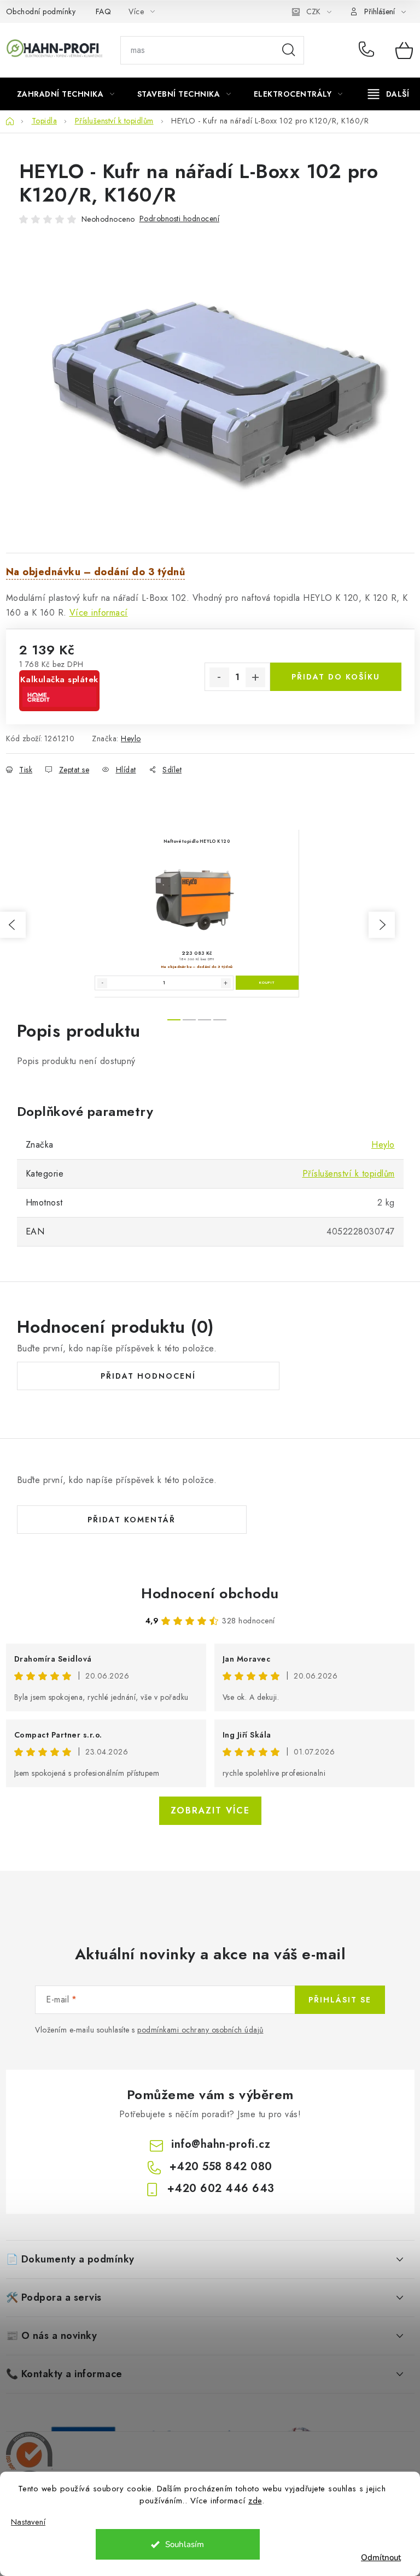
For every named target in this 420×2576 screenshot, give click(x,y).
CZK (313, 11)
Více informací (99, 613)
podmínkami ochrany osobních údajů (200, 2030)
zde (255, 2501)
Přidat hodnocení (148, 1376)
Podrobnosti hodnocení (180, 218)
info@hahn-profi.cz (221, 2144)
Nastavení (28, 2522)
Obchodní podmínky (41, 11)
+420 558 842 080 (369, 50)
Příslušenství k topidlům (349, 1174)
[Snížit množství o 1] (219, 677)
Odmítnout (381, 2557)
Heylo (131, 738)
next (382, 925)
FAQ (104, 11)
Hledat (289, 50)
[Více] (389, 94)
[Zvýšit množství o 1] (255, 677)
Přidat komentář (132, 1520)
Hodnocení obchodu (210, 1593)
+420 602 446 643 (221, 2188)
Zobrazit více (210, 1810)
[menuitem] (66, 94)
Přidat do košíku (336, 677)
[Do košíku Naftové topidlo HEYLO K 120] (267, 983)
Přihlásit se (340, 2000)
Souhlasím (185, 2544)
